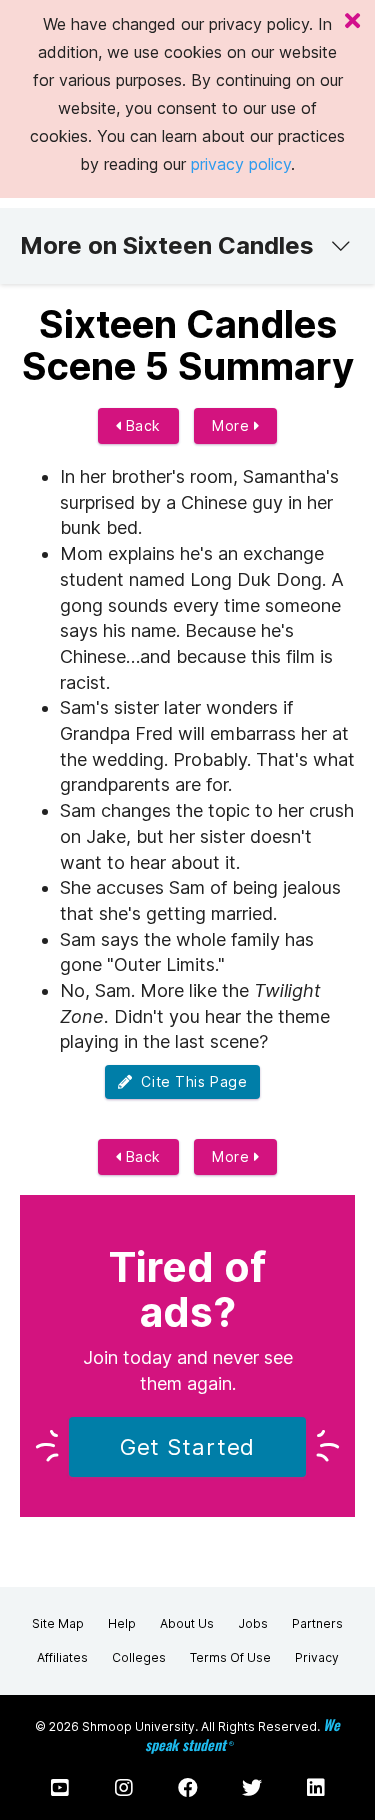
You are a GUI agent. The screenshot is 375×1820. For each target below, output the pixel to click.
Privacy (317, 1657)
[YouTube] (60, 1788)
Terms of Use (230, 1657)
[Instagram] (124, 1788)
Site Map (58, 1623)
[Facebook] (188, 1788)
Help (122, 1623)
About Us (187, 1623)
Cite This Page (189, 1081)
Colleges (139, 1657)
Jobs (253, 1623)
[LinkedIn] (316, 1788)
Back (141, 425)
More (233, 425)
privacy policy (241, 164)
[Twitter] (252, 1788)
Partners (317, 1623)
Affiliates (62, 1657)
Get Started (188, 1447)
